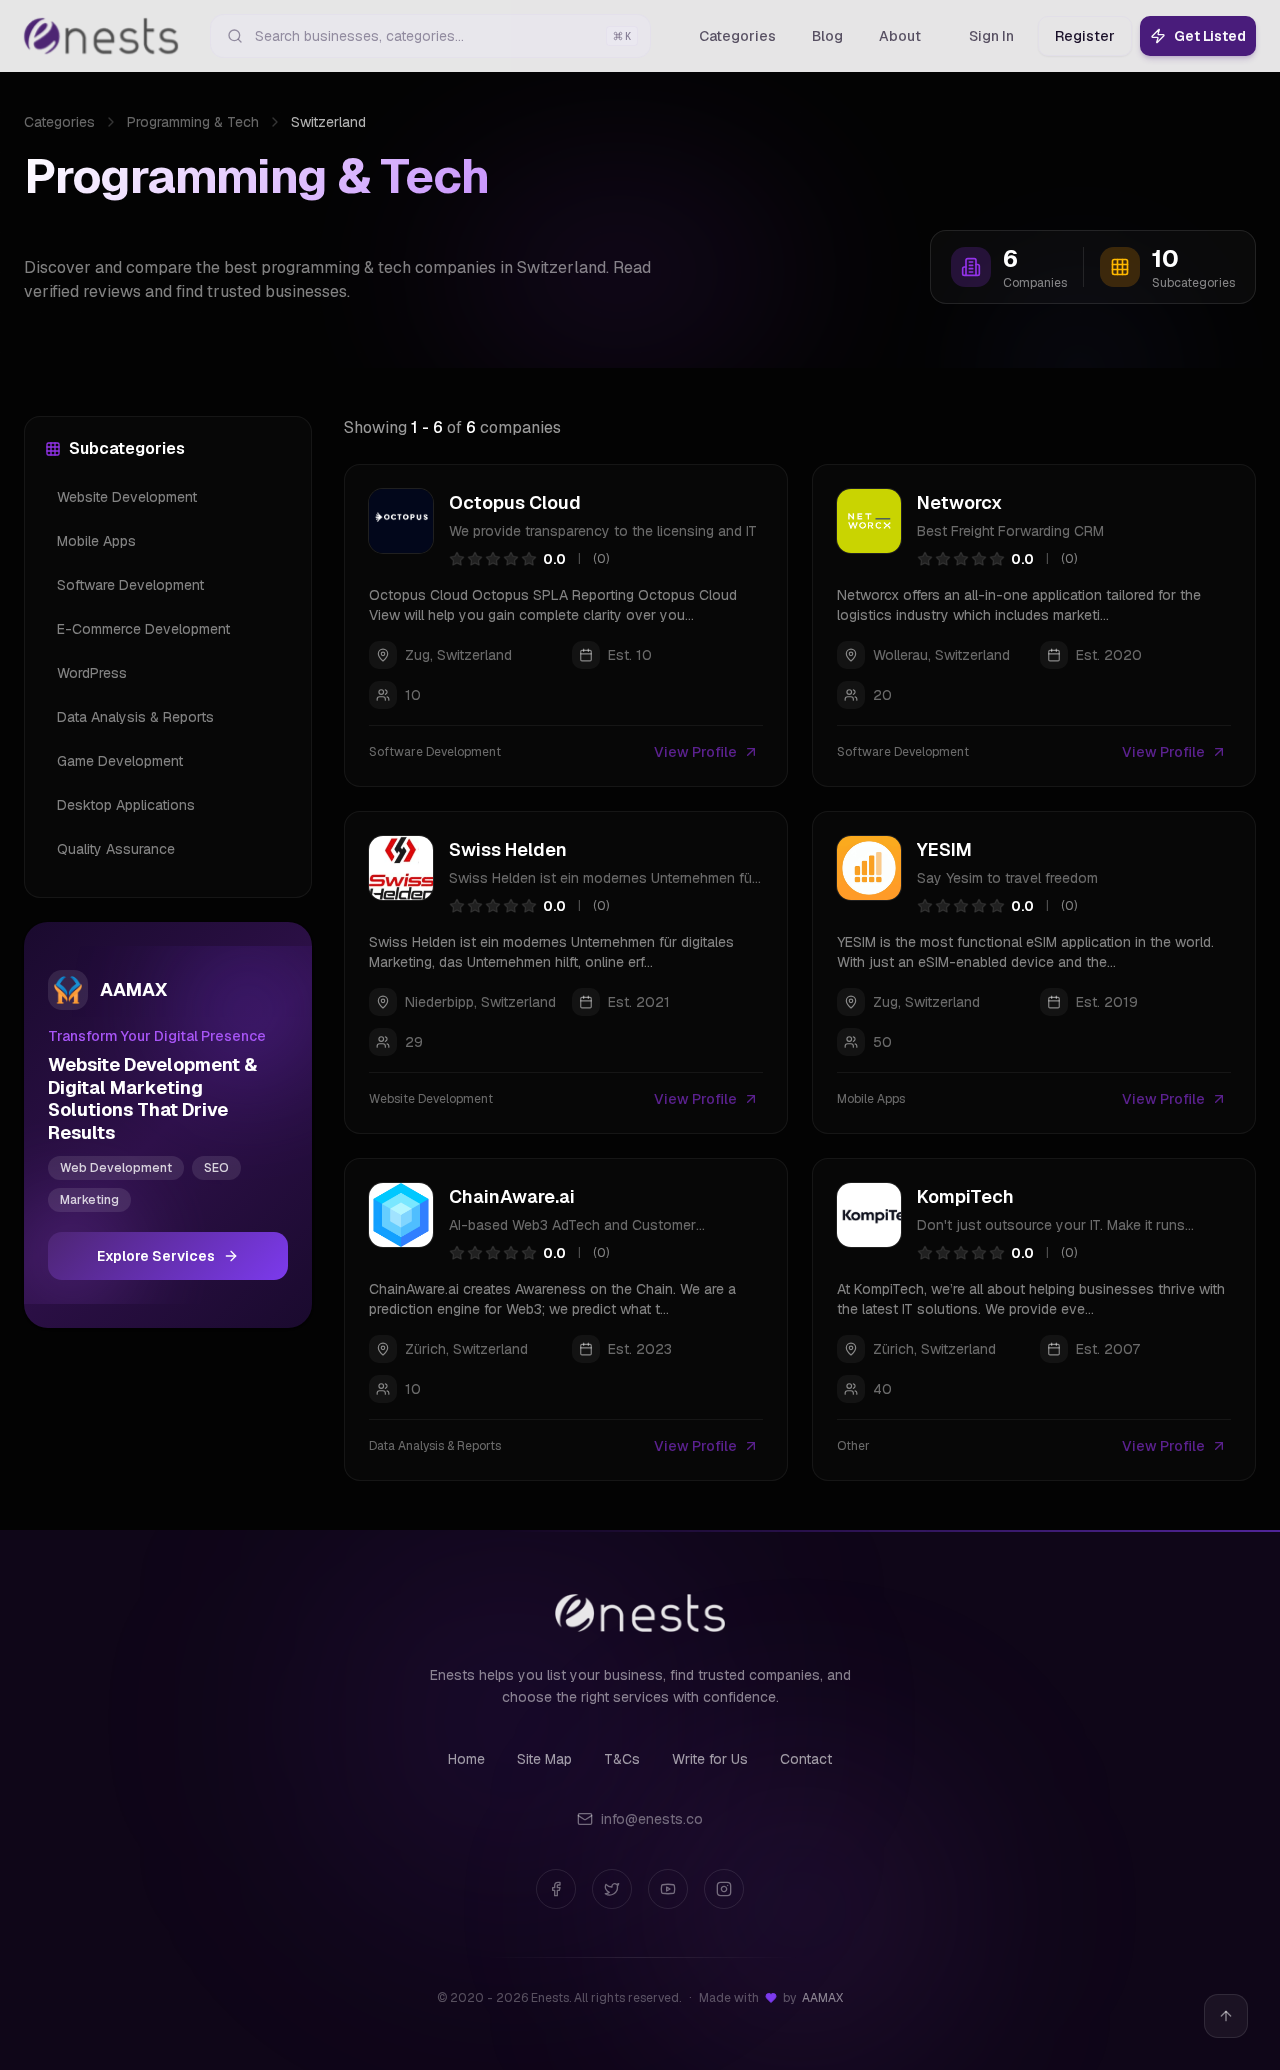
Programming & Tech (193, 122)
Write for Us (710, 1759)
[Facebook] (556, 1889)
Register (1085, 36)
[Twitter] (612, 1889)
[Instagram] (724, 1889)
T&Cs (622, 1759)
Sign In (991, 36)
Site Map (544, 1759)
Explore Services (156, 1256)
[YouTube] (668, 1889)
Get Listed (1210, 36)
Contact (806, 1759)
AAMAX (822, 1998)
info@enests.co (652, 1819)
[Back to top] (1226, 2016)
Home (466, 1759)
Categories (59, 122)
